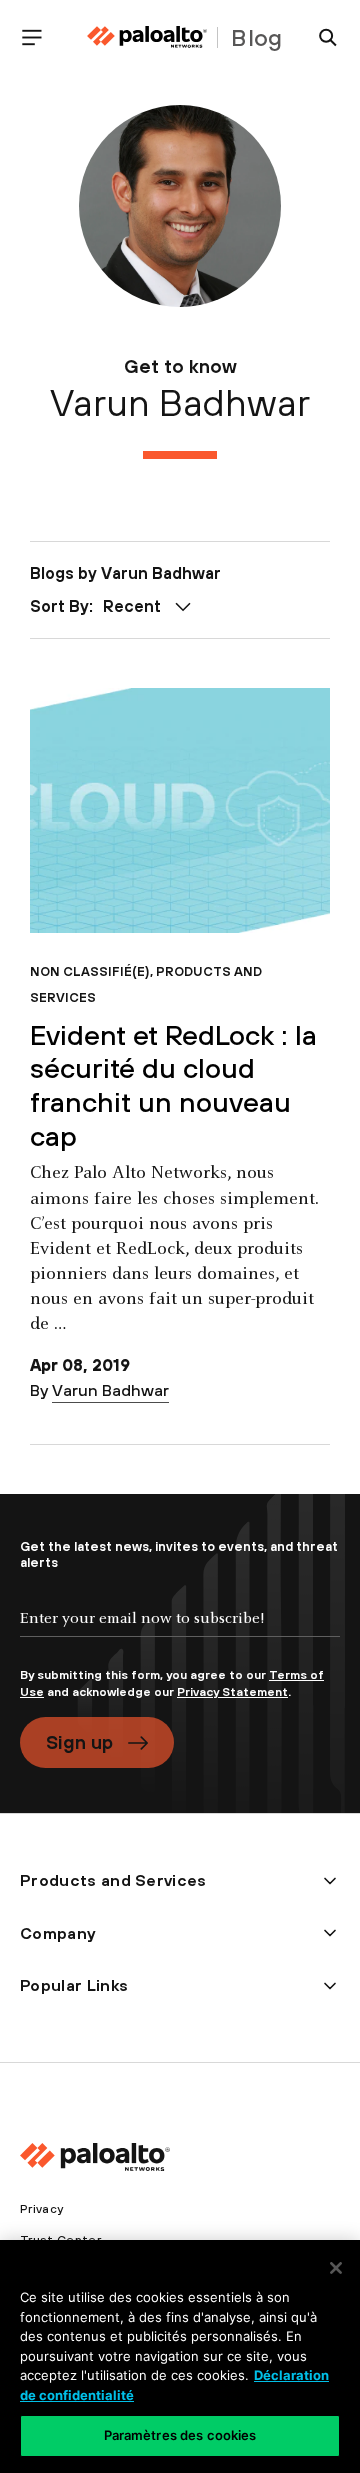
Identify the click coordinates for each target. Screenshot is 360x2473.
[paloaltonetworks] (147, 37)
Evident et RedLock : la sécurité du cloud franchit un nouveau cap (173, 1085)
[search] (320, 37)
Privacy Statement (232, 1692)
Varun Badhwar (110, 1390)
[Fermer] (336, 2268)
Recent (132, 606)
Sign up (79, 1742)
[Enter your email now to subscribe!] (180, 1635)
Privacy (41, 2209)
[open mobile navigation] (40, 37)
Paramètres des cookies (180, 2435)
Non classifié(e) (90, 971)
